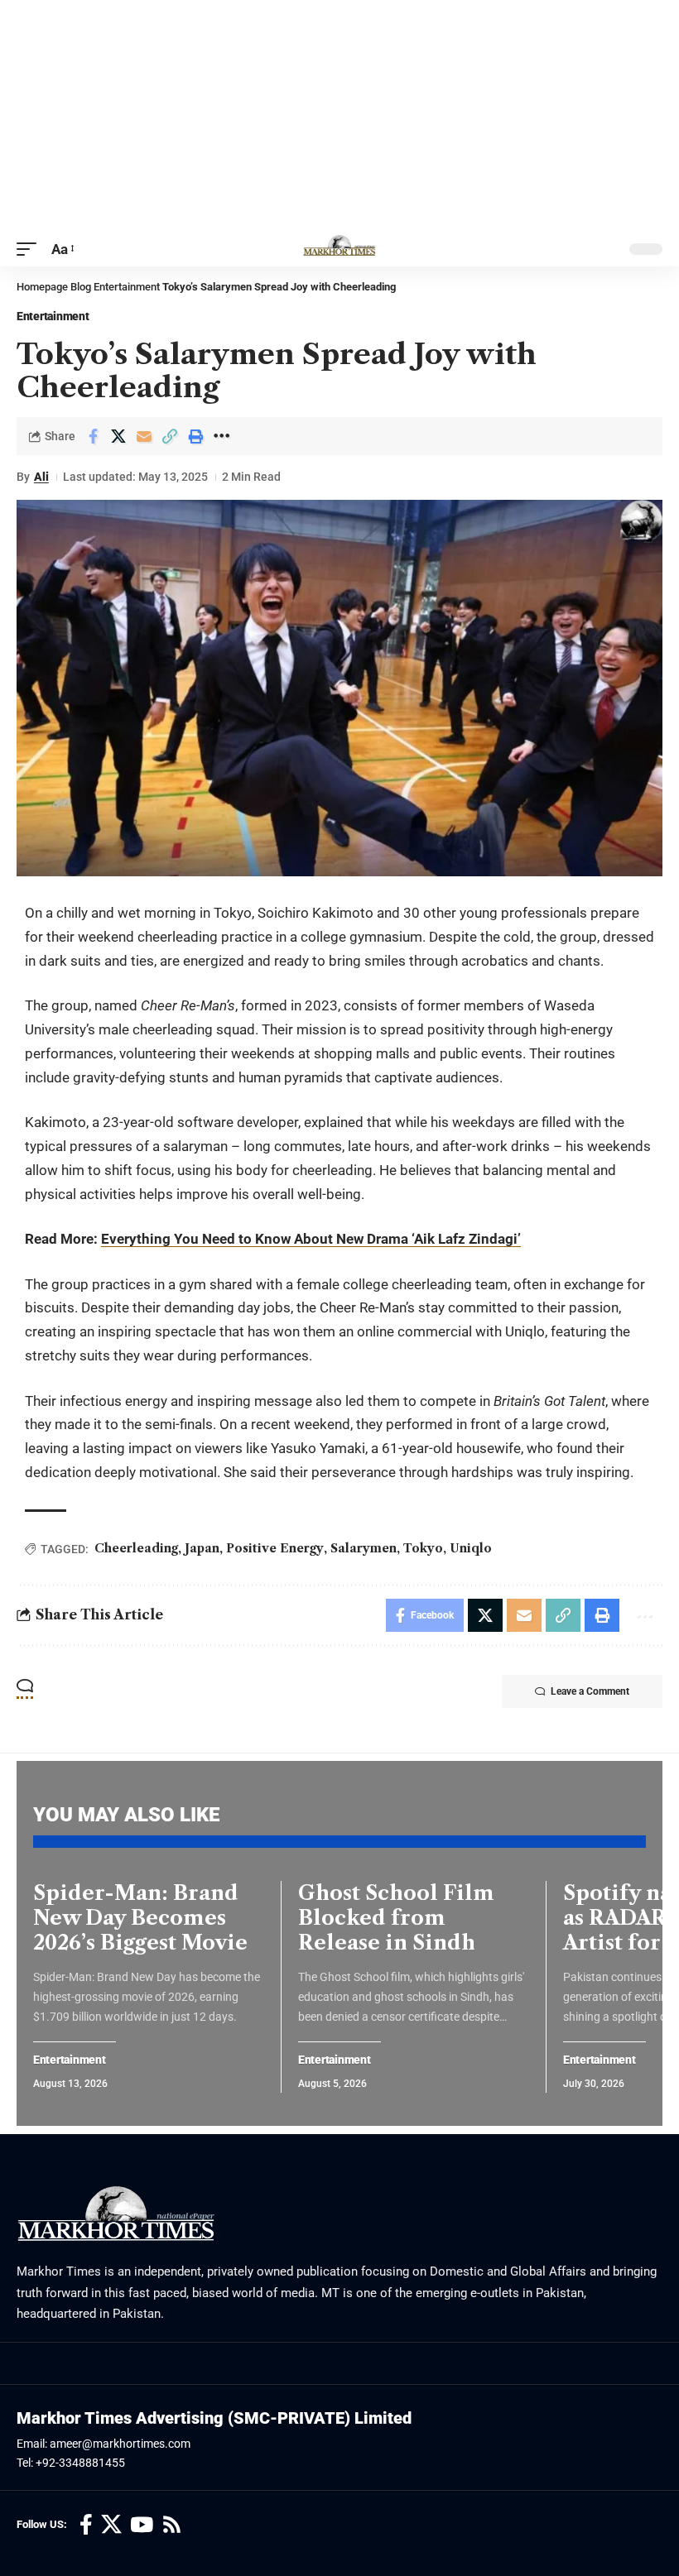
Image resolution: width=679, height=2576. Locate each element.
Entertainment (127, 287)
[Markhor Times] (339, 249)
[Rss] (172, 2525)
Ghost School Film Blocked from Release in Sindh (396, 1918)
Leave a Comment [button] (590, 1691)
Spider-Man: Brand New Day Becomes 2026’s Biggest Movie (140, 1918)
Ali (41, 477)
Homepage (42, 287)
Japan (202, 1548)
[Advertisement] (339, 116)
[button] (31, 249)
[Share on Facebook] (93, 436)
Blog (81, 287)
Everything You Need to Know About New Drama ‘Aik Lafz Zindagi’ (311, 1239)
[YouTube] (142, 2525)
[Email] (144, 436)
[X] (111, 2525)
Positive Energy (275, 1548)
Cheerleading (136, 1548)
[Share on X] (118, 436)
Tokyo (423, 1548)
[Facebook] (86, 2525)
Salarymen (364, 1548)
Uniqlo (471, 1548)
